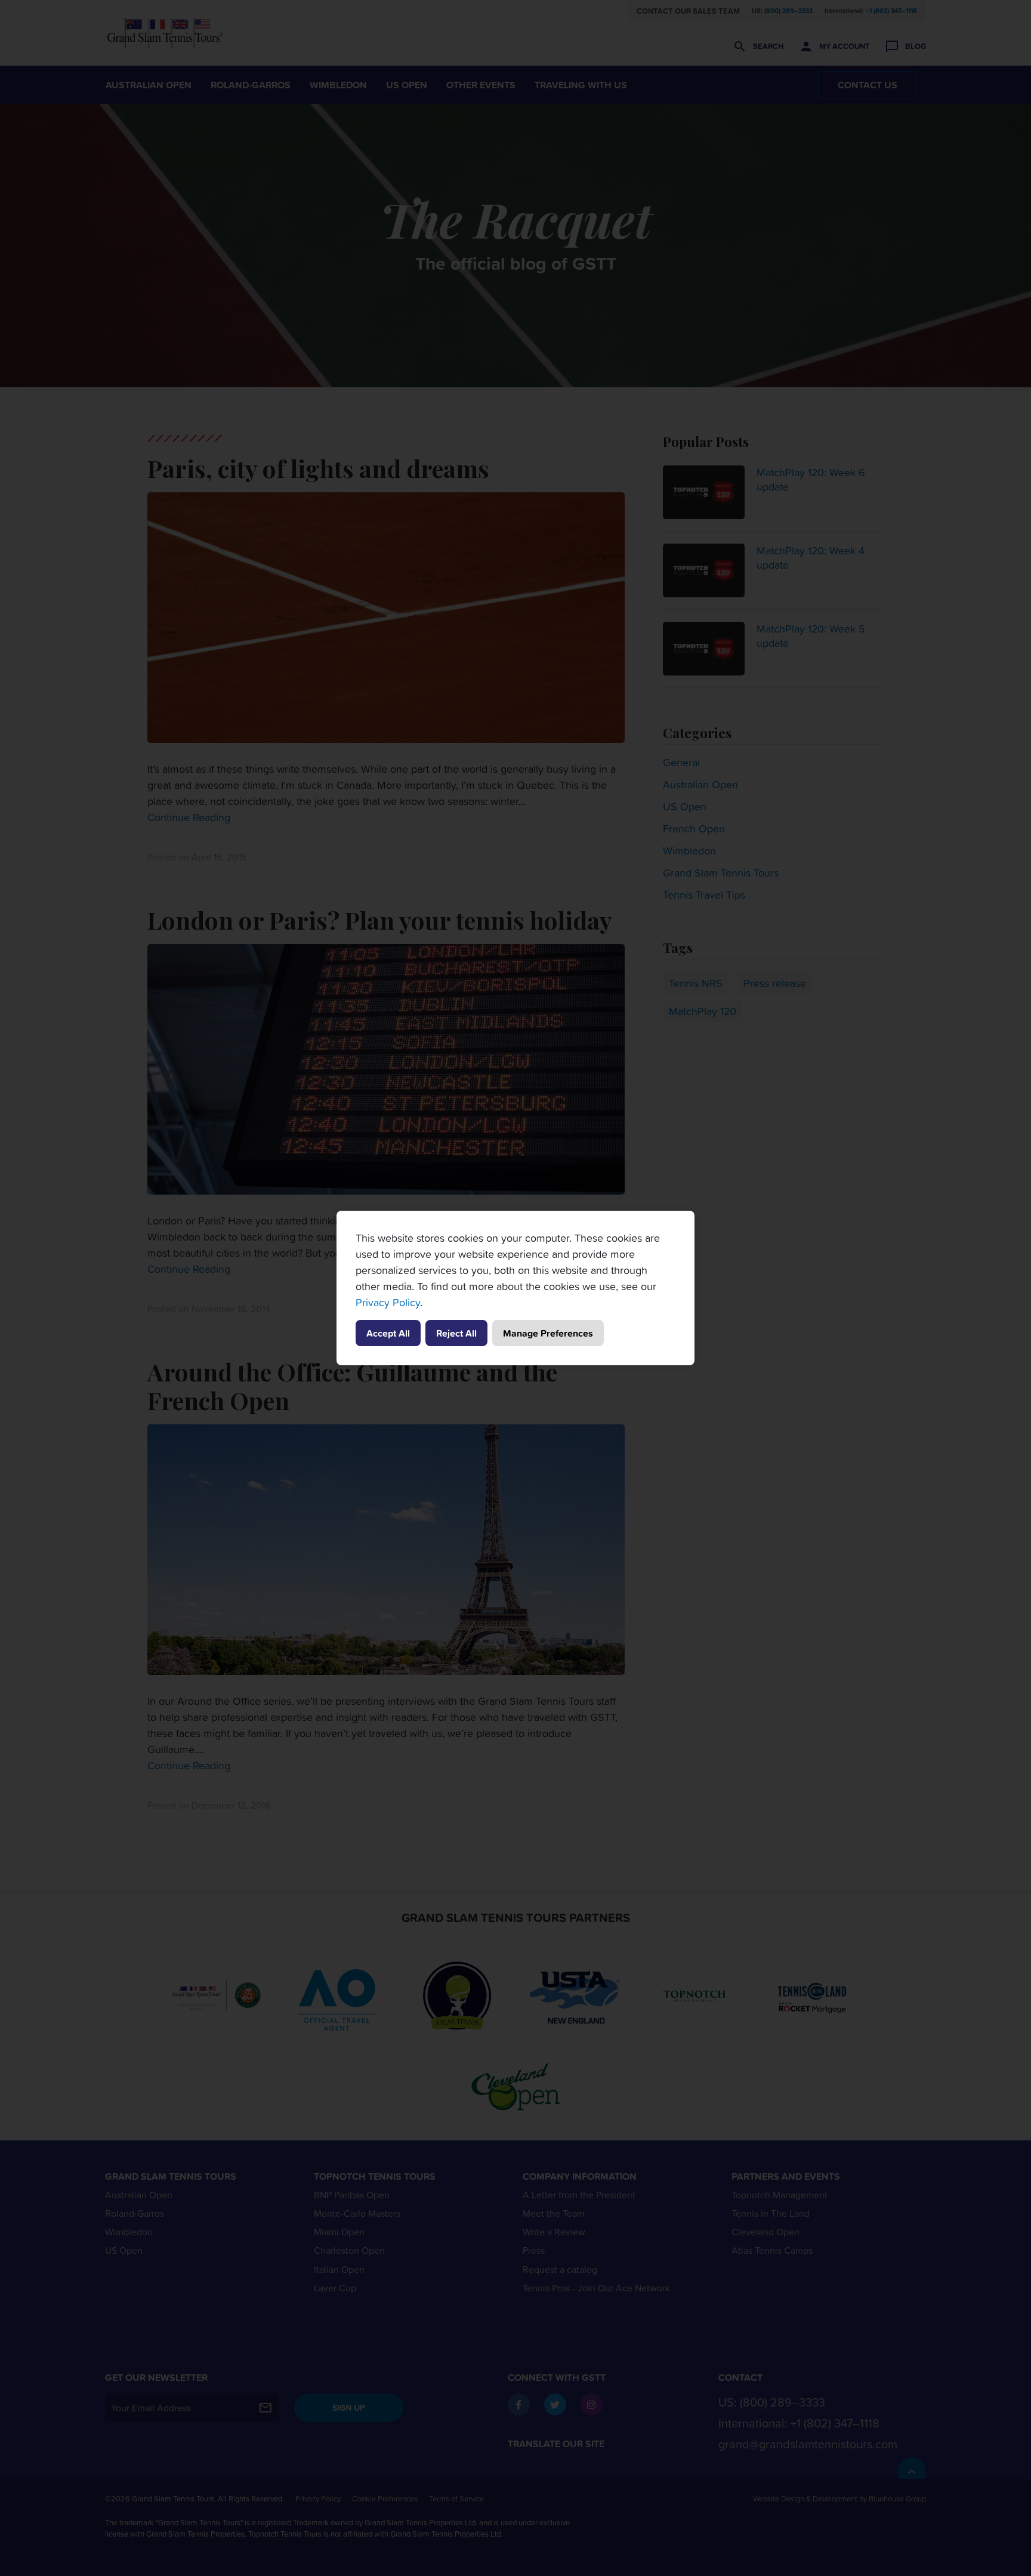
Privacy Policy (388, 1302)
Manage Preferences (548, 1333)
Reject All (456, 1333)
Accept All (388, 1333)
